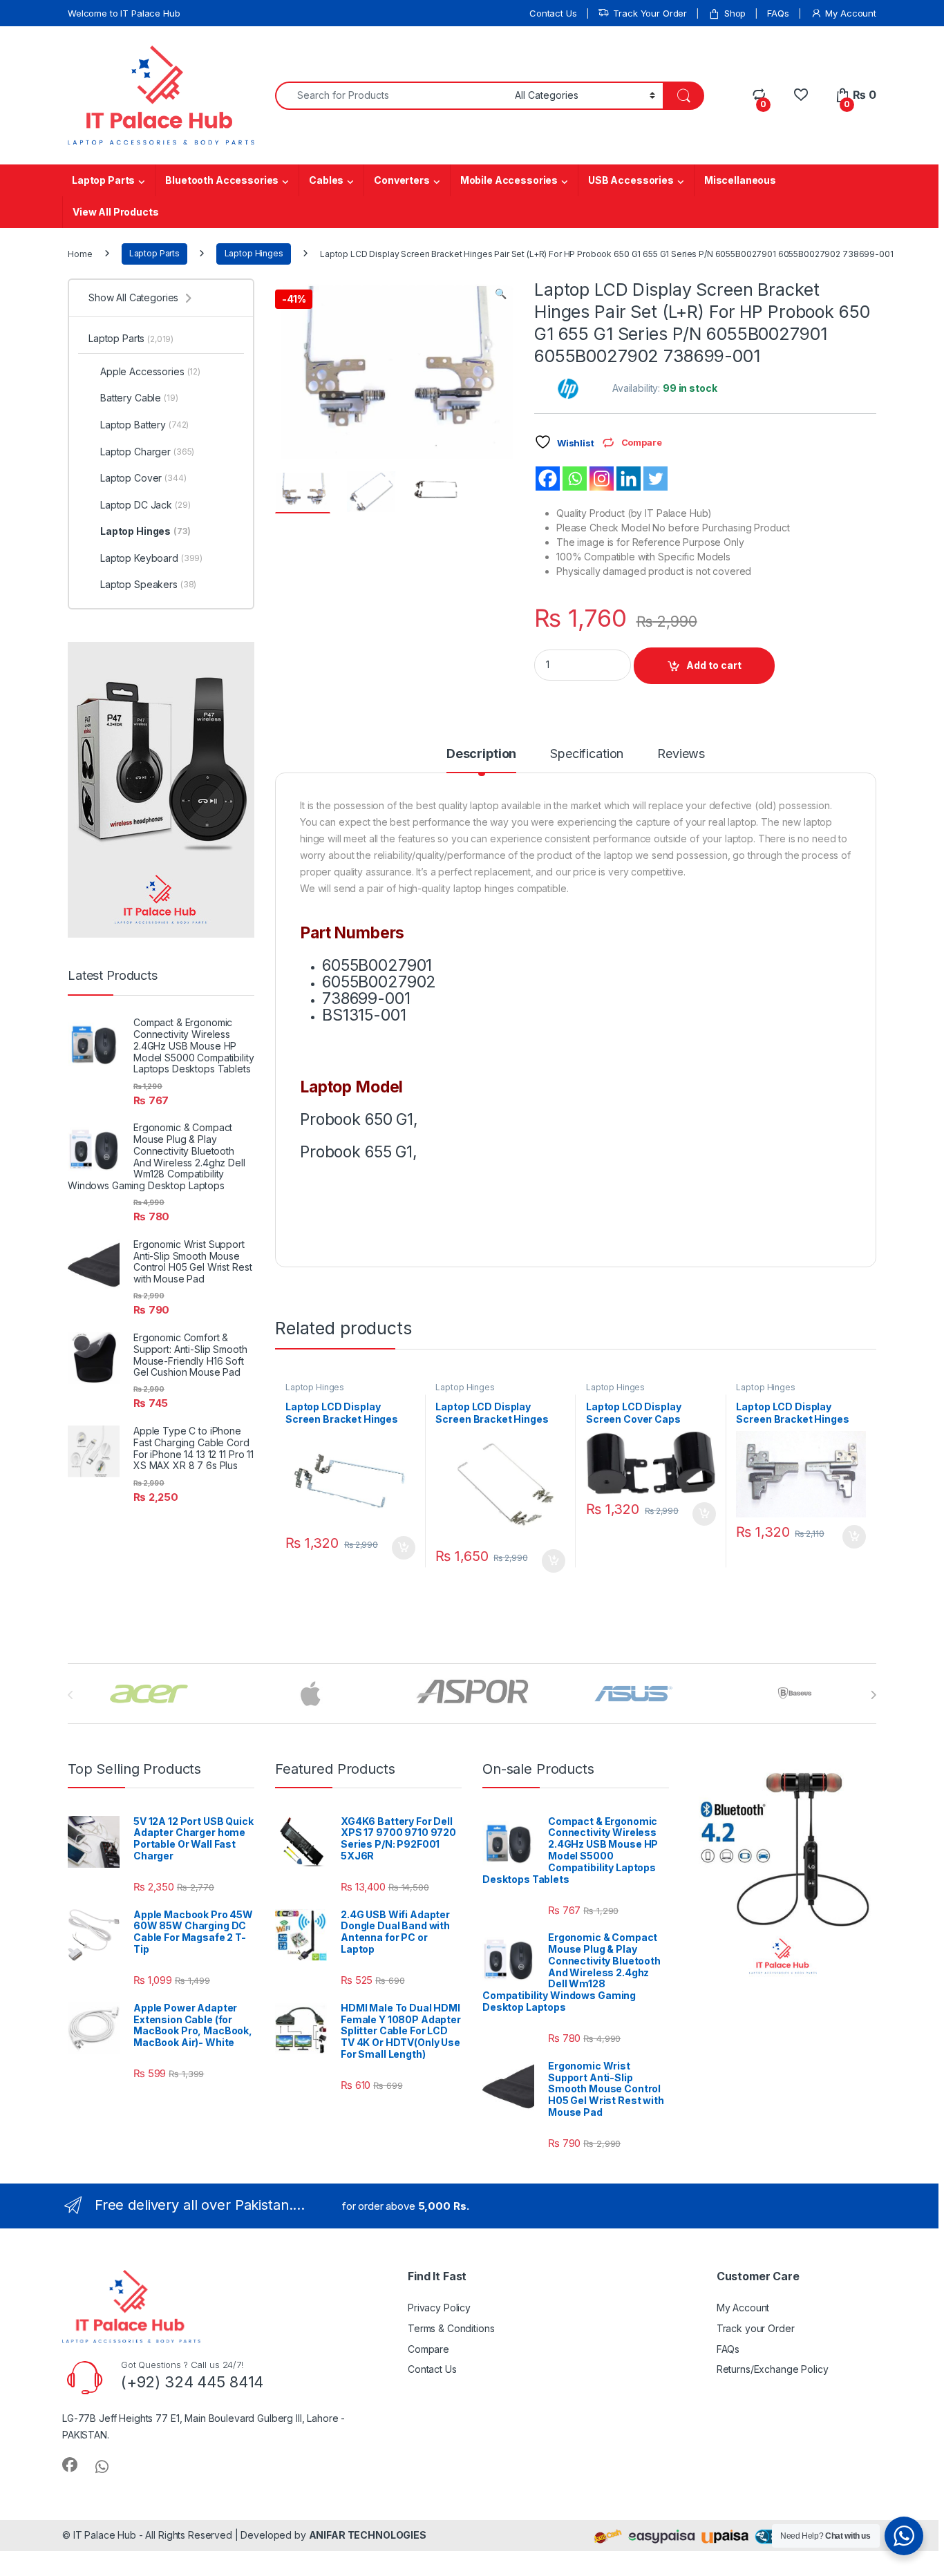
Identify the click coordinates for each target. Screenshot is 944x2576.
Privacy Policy (439, 2308)
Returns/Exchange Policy (773, 2369)
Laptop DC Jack (145, 505)
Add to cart (714, 665)
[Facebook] (548, 479)
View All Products (116, 212)
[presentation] (873, 1695)
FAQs (778, 13)
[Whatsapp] (575, 479)
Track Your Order (650, 13)
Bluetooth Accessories (222, 180)
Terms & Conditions (451, 2328)
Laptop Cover (143, 478)
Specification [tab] (587, 754)
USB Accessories (631, 180)
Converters (402, 180)
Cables (326, 180)
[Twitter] (655, 479)
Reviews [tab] (681, 754)
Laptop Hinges (254, 253)
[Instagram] (602, 479)
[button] (501, 294)
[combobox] (391, 96)
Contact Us (553, 13)
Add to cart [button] (404, 1548)
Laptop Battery (144, 425)
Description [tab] (481, 754)
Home (80, 253)
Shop (735, 13)
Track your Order (756, 2328)
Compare (428, 2349)
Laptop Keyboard (151, 558)
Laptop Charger (147, 452)
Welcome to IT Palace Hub (124, 13)
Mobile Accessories (509, 180)
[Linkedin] (629, 479)
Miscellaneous (740, 180)
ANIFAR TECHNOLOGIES (368, 2535)
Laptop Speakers (148, 584)
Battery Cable (139, 398)
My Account (851, 13)
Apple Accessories (150, 371)
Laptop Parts (103, 180)
